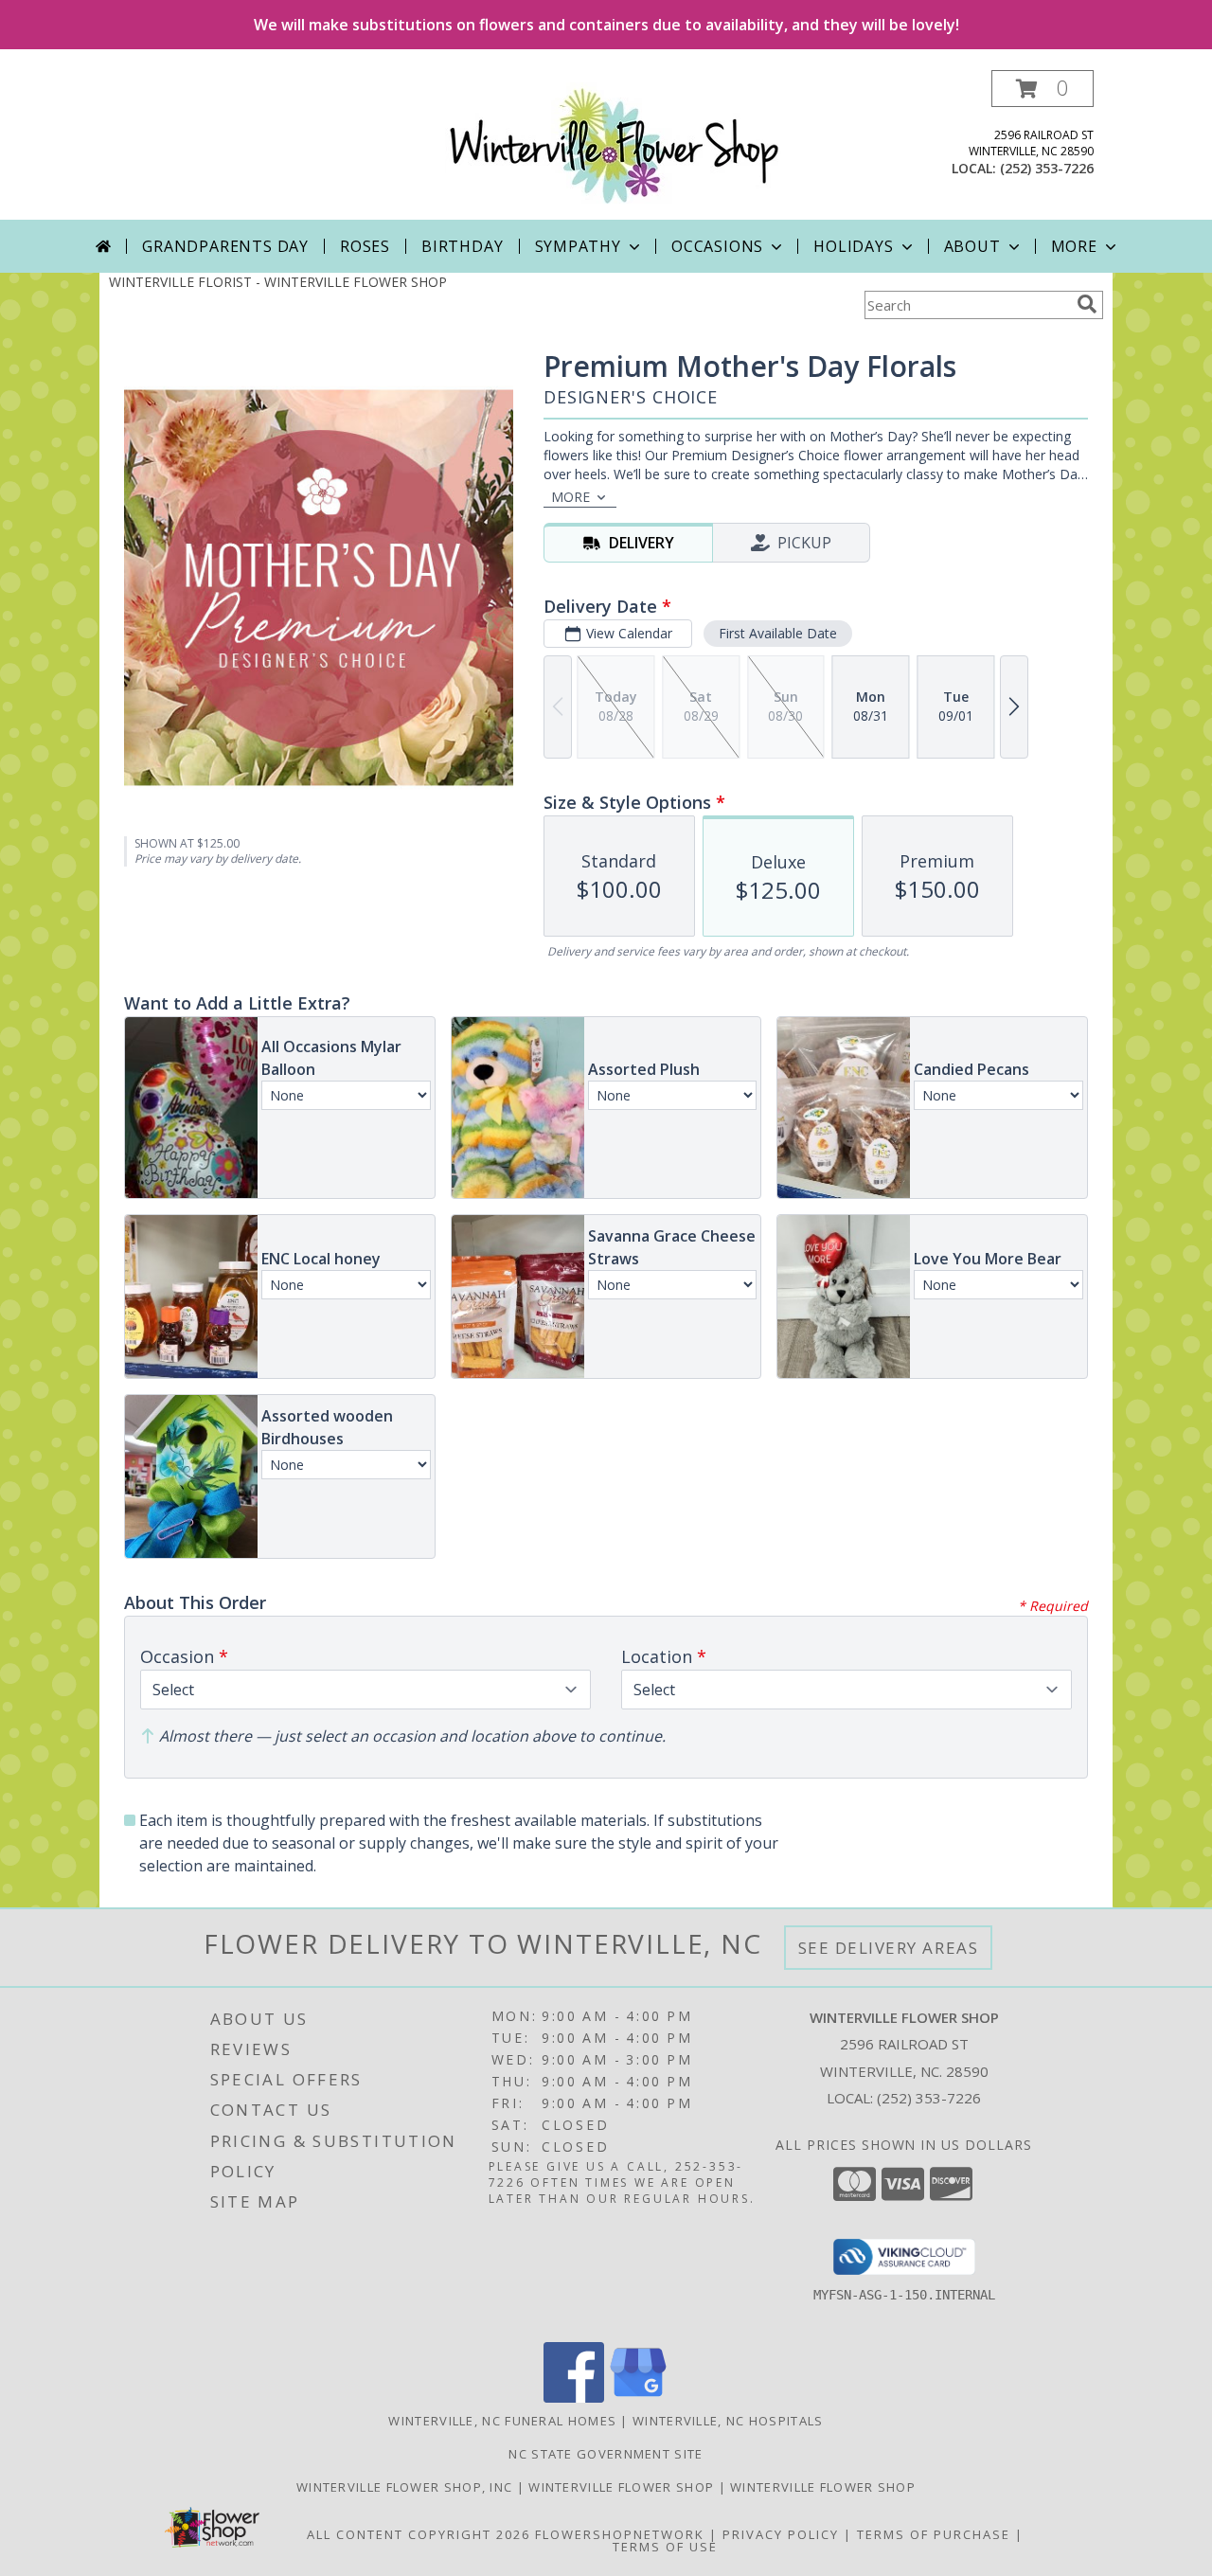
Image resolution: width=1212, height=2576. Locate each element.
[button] (1043, 89)
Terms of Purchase (934, 2534)
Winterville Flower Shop (623, 2487)
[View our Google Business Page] (638, 2397)
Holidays (853, 246)
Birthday (462, 246)
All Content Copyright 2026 (419, 2534)
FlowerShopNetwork (620, 2534)
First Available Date (778, 633)
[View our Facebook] (574, 2397)
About (972, 246)
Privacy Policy (781, 2534)
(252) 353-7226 (1047, 168)
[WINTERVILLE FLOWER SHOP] (613, 144)
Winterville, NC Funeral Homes (502, 2421)
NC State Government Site (606, 2454)
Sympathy (578, 246)
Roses (365, 246)
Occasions (717, 246)
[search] (1087, 304)
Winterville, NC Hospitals (728, 2421)
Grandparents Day (225, 246)
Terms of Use (665, 2547)
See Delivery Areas (889, 1948)
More (1074, 246)
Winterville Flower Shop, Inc (407, 2487)
